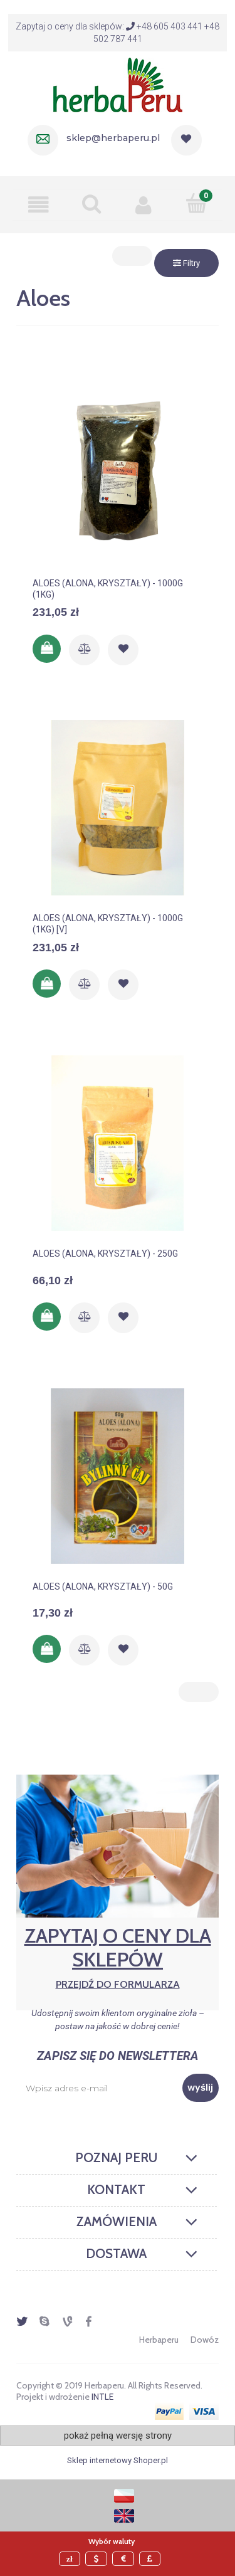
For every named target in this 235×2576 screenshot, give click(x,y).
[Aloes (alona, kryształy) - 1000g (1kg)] (118, 473)
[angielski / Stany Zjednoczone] (124, 2515)
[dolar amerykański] (98, 2559)
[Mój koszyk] (196, 203)
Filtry (191, 263)
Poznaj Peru (116, 2158)
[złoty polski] (71, 2559)
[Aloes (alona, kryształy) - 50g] (118, 1476)
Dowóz (205, 2340)
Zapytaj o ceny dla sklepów (118, 1957)
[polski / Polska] (124, 2495)
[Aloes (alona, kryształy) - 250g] (118, 1143)
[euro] (125, 2559)
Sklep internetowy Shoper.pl (118, 2460)
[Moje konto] (144, 204)
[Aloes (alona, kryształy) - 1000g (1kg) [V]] (118, 808)
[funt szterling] (152, 2559)
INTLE (102, 2397)
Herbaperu (159, 2340)
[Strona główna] (118, 83)
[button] (39, 204)
